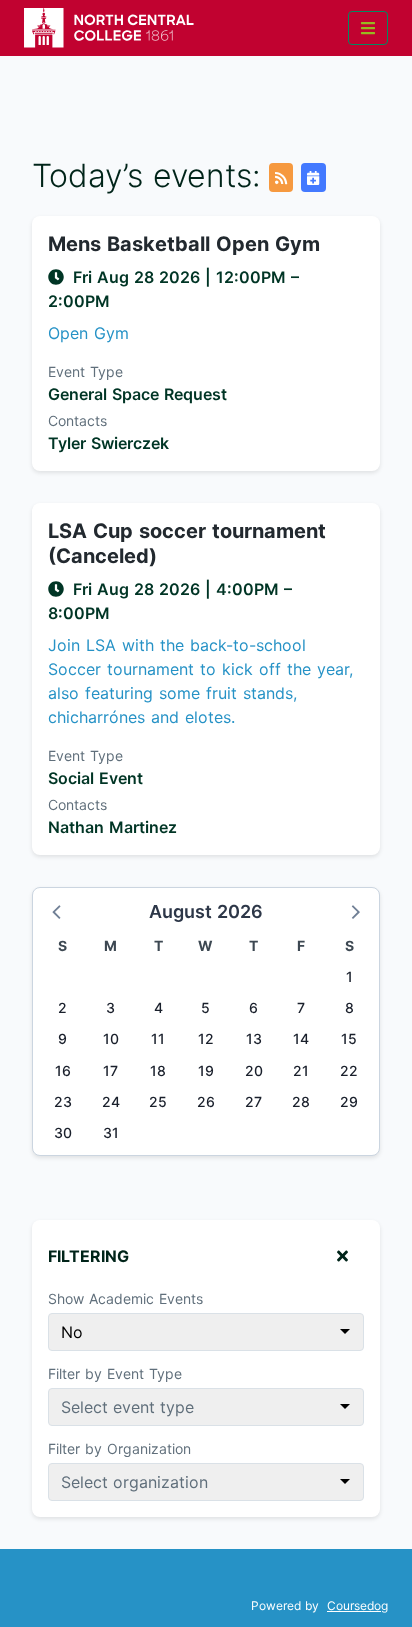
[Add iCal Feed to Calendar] (313, 177)
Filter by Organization (119, 1448)
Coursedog (357, 1605)
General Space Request (137, 394)
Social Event (95, 778)
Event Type (85, 371)
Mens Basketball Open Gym (184, 244)
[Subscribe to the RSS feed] (281, 177)
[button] (58, 911)
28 (301, 1101)
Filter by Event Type (115, 1373)
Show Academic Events (125, 1298)
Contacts (77, 420)
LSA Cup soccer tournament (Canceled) (187, 543)
